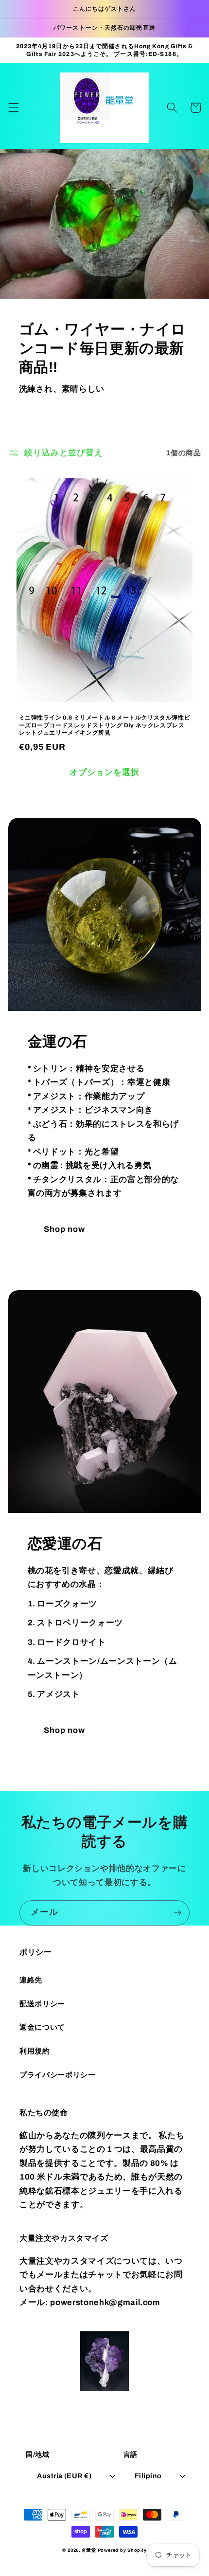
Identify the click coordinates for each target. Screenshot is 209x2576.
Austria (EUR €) (64, 2476)
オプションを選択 (105, 772)
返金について (42, 2027)
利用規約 (35, 2051)
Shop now (65, 1229)
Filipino (148, 2476)
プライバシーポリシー (58, 2075)
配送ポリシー (42, 2004)
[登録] (177, 1913)
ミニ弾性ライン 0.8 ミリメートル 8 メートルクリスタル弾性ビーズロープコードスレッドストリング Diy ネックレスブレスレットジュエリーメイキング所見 (105, 725)
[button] (13, 108)
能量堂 (89, 2550)
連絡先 (31, 1980)
